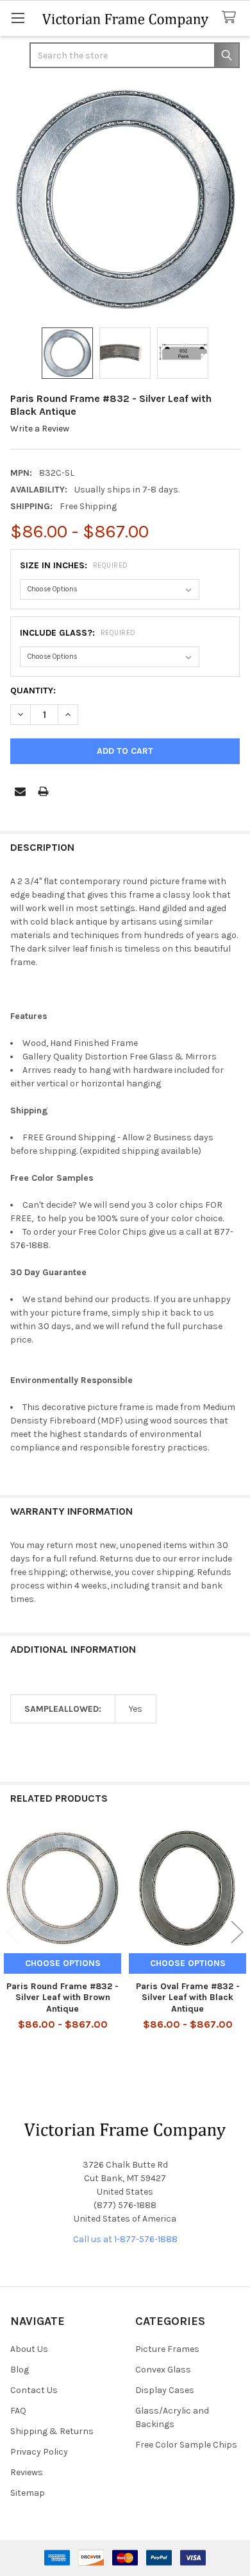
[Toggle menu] (18, 18)
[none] (125, 199)
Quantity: (33, 691)
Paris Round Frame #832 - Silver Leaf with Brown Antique (63, 1997)
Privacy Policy (39, 2452)
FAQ (18, 2411)
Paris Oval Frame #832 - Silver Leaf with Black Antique (188, 1997)
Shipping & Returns (52, 2431)
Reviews (27, 2472)
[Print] (43, 791)
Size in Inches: (74, 565)
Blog (20, 2370)
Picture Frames (167, 2349)
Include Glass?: (78, 633)
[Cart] (231, 18)
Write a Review (40, 429)
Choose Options (63, 1963)
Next (237, 1932)
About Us (29, 2349)
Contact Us (34, 2390)
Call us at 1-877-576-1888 (125, 2239)
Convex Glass (163, 2370)
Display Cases (165, 2390)
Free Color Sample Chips (186, 2445)
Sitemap (28, 2493)
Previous (13, 1932)
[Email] (20, 791)
